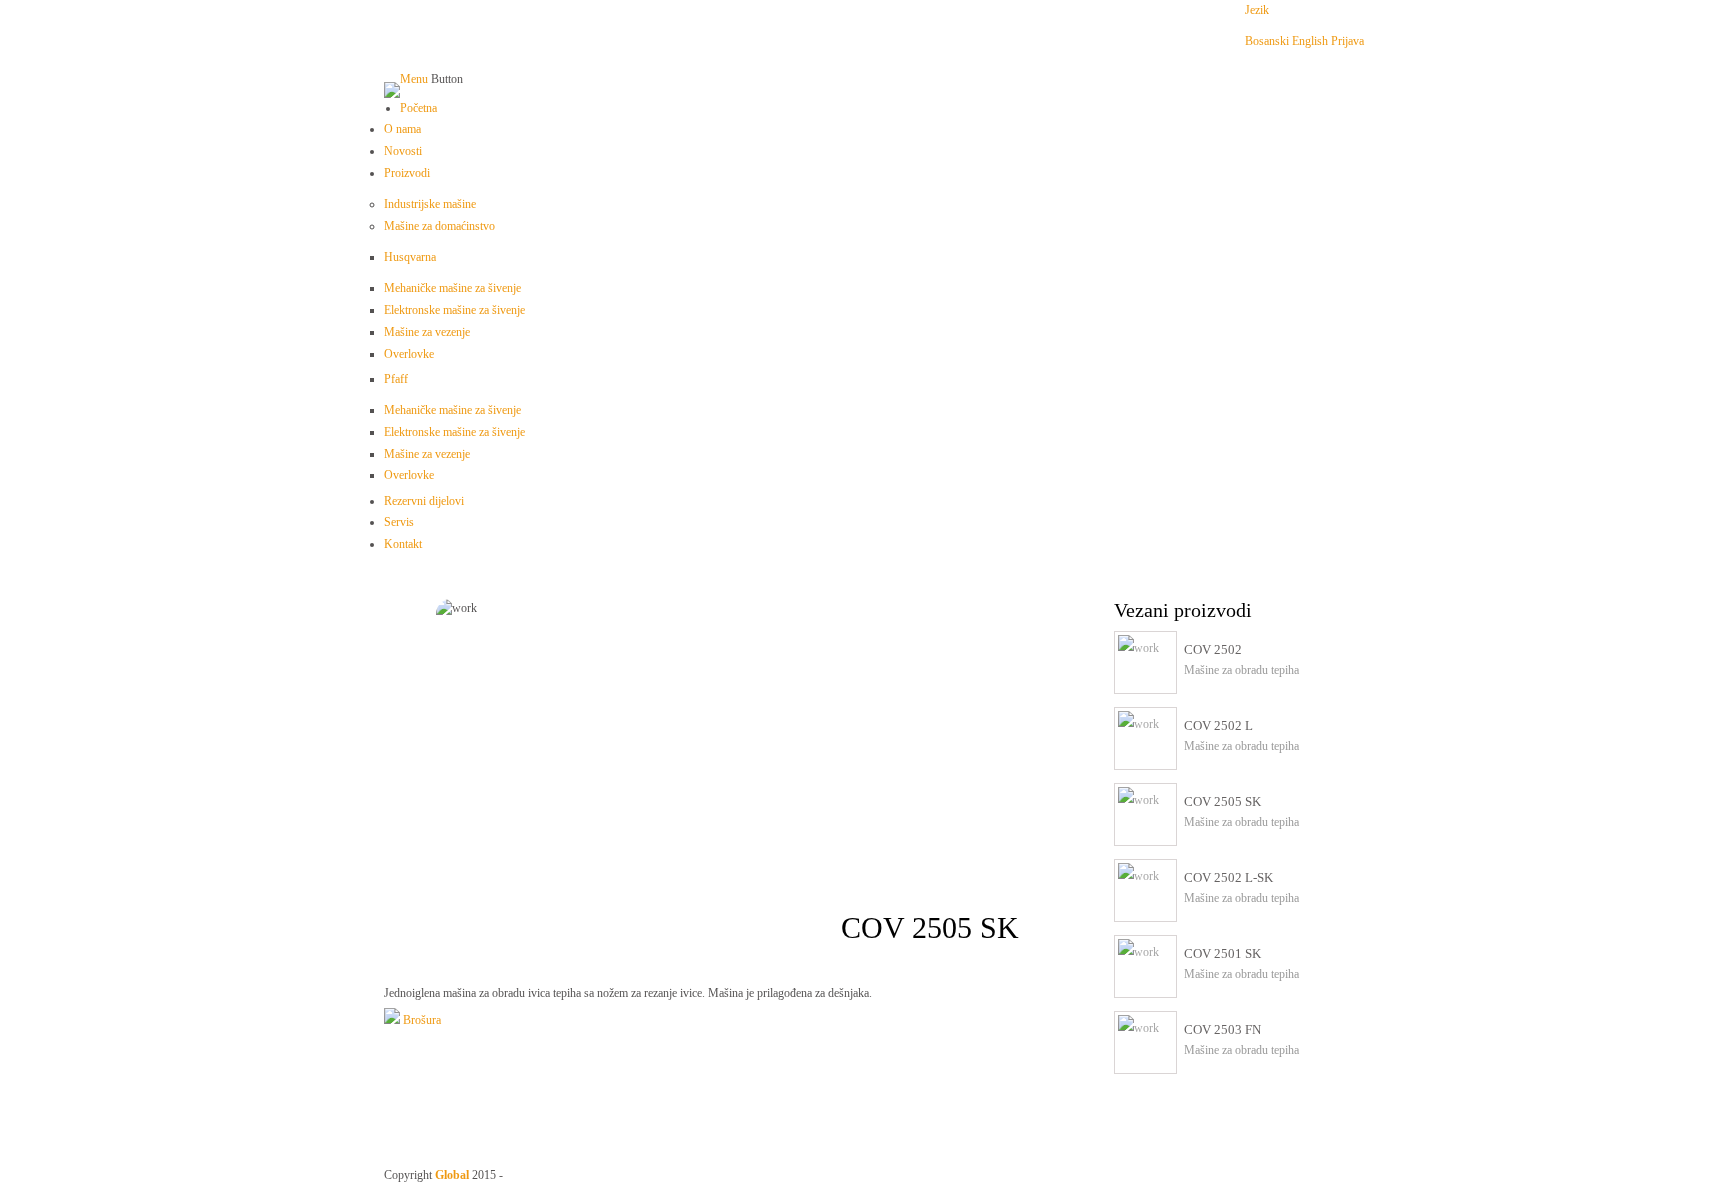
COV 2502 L (1218, 725)
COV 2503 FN (1222, 1029)
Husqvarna (410, 257)
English (1310, 41)
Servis (399, 522)
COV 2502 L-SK (1228, 877)
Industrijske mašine (430, 204)
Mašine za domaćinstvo (439, 226)
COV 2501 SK (1222, 953)
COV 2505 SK (1222, 801)
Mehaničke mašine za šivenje (452, 288)
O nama (402, 129)
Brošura (420, 1020)
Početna (418, 108)
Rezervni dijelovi (424, 501)
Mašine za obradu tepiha (1241, 670)
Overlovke (409, 354)
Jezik (1257, 10)
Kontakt (403, 544)
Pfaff (396, 379)
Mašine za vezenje (427, 332)
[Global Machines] (392, 89)
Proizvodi (407, 173)
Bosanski (1267, 41)
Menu (414, 79)
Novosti (403, 151)
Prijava (1347, 41)
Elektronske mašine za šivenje (454, 310)
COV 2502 (1213, 649)
